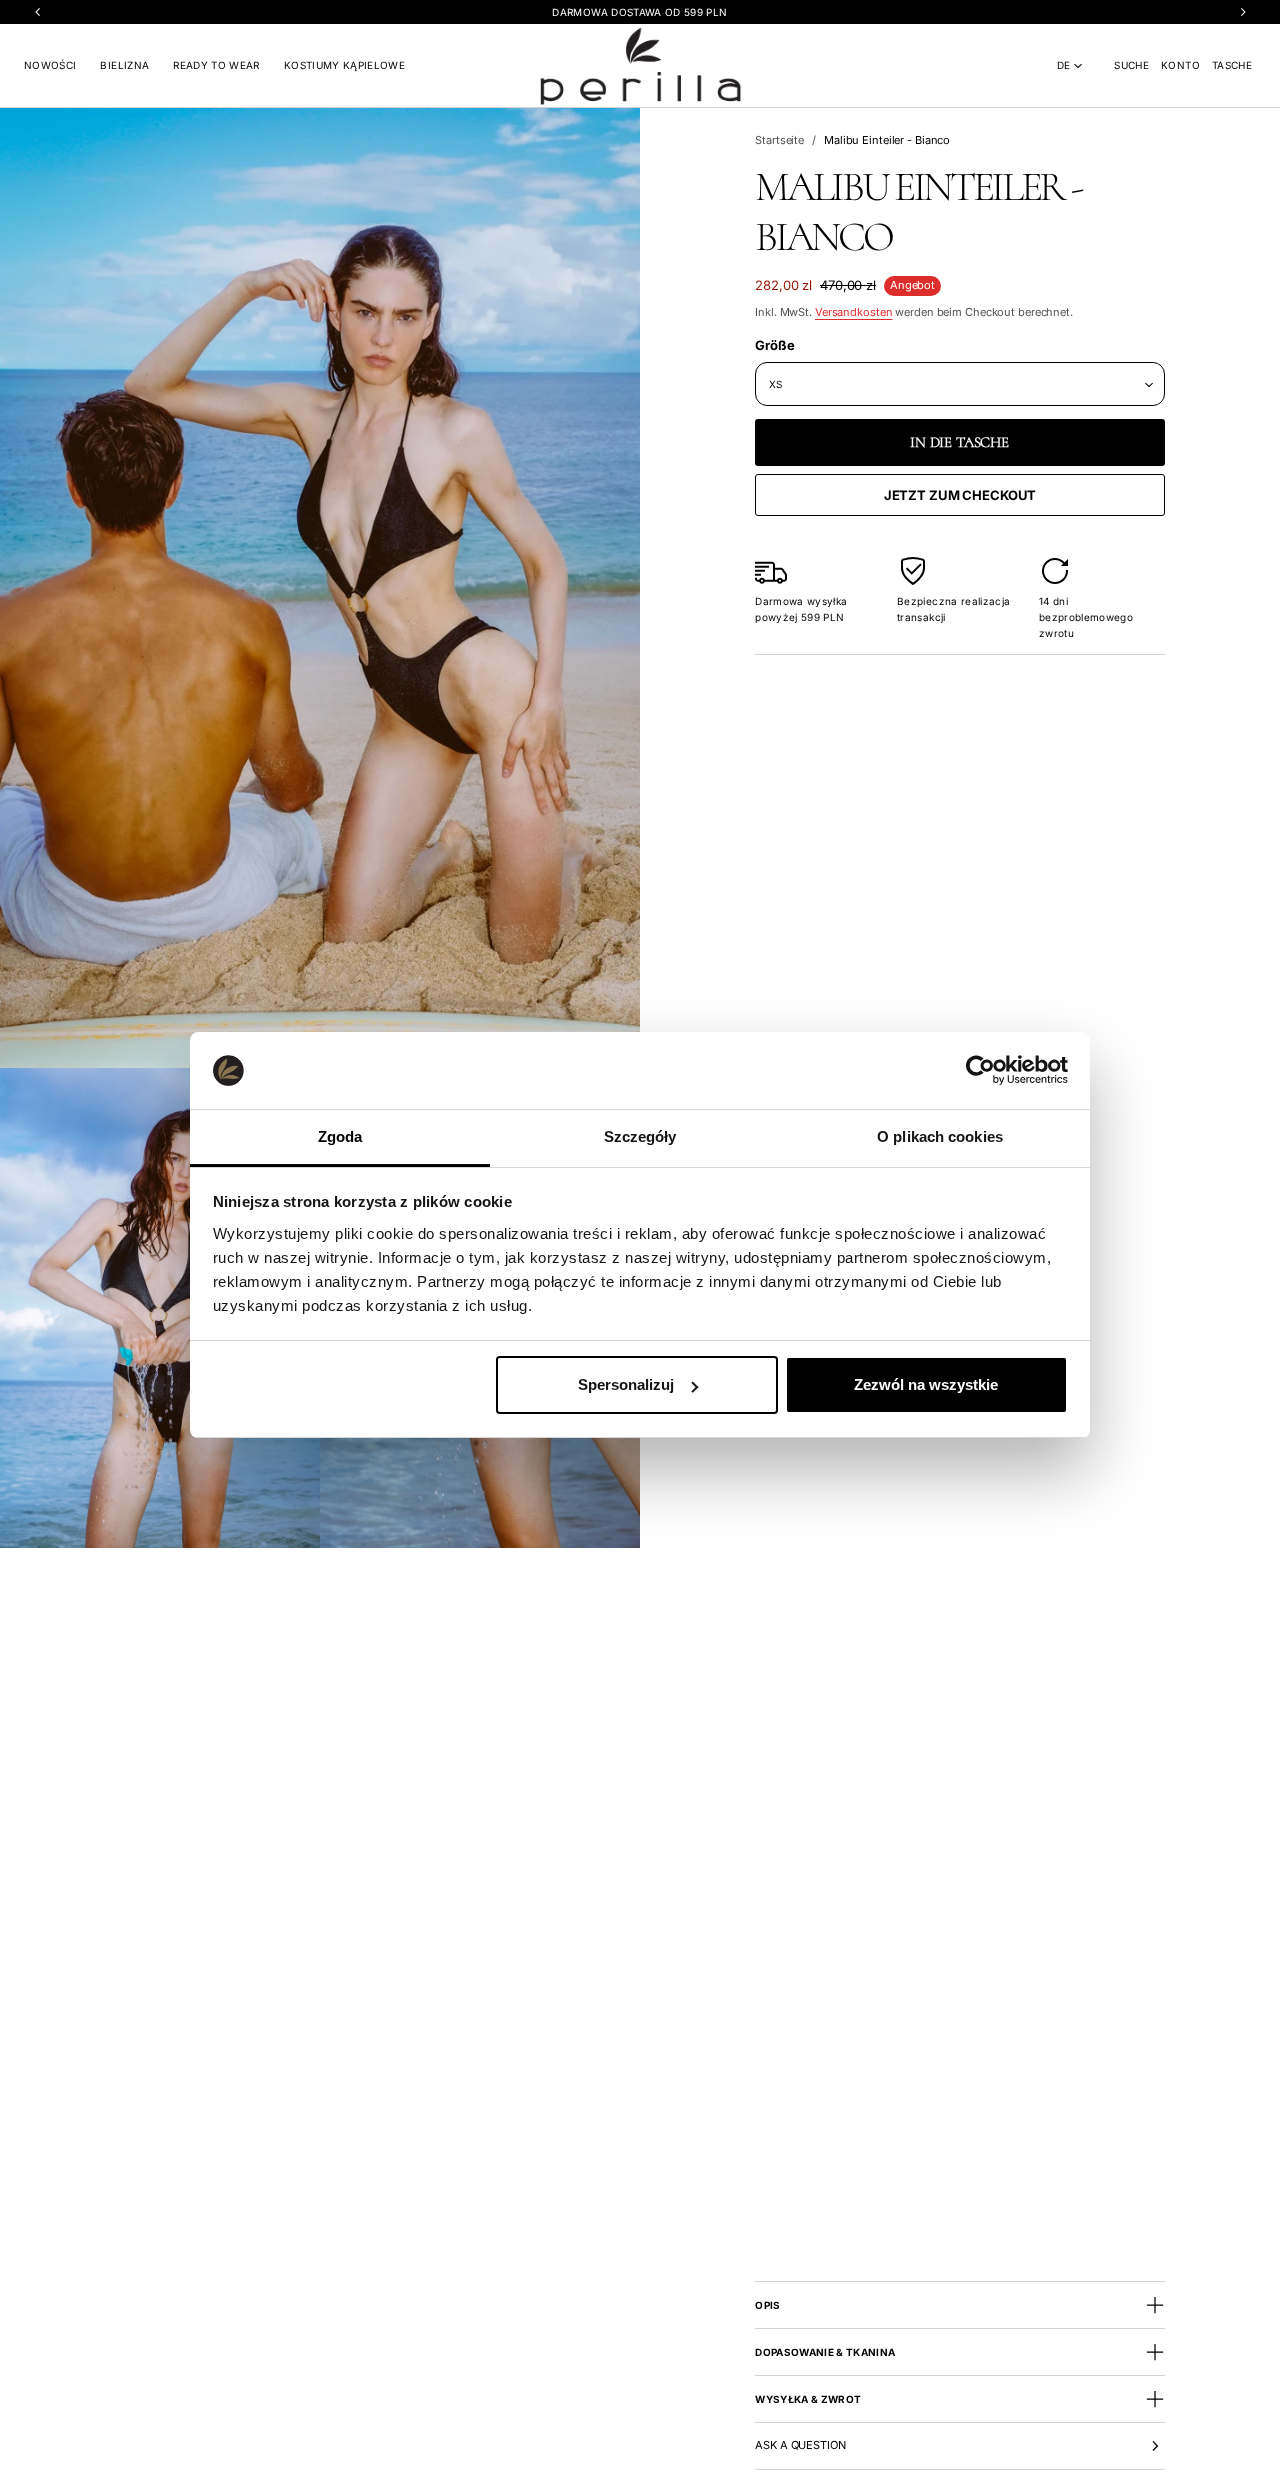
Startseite (779, 140)
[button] (1131, 65)
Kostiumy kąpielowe (344, 65)
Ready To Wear (216, 65)
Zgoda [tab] (340, 1136)
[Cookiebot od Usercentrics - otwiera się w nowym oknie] (980, 1070)
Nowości (50, 65)
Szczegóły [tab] (640, 1136)
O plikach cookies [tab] (940, 1136)
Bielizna (124, 65)
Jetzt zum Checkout (960, 495)
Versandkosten (854, 312)
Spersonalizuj (626, 1384)
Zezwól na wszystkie (926, 1384)
